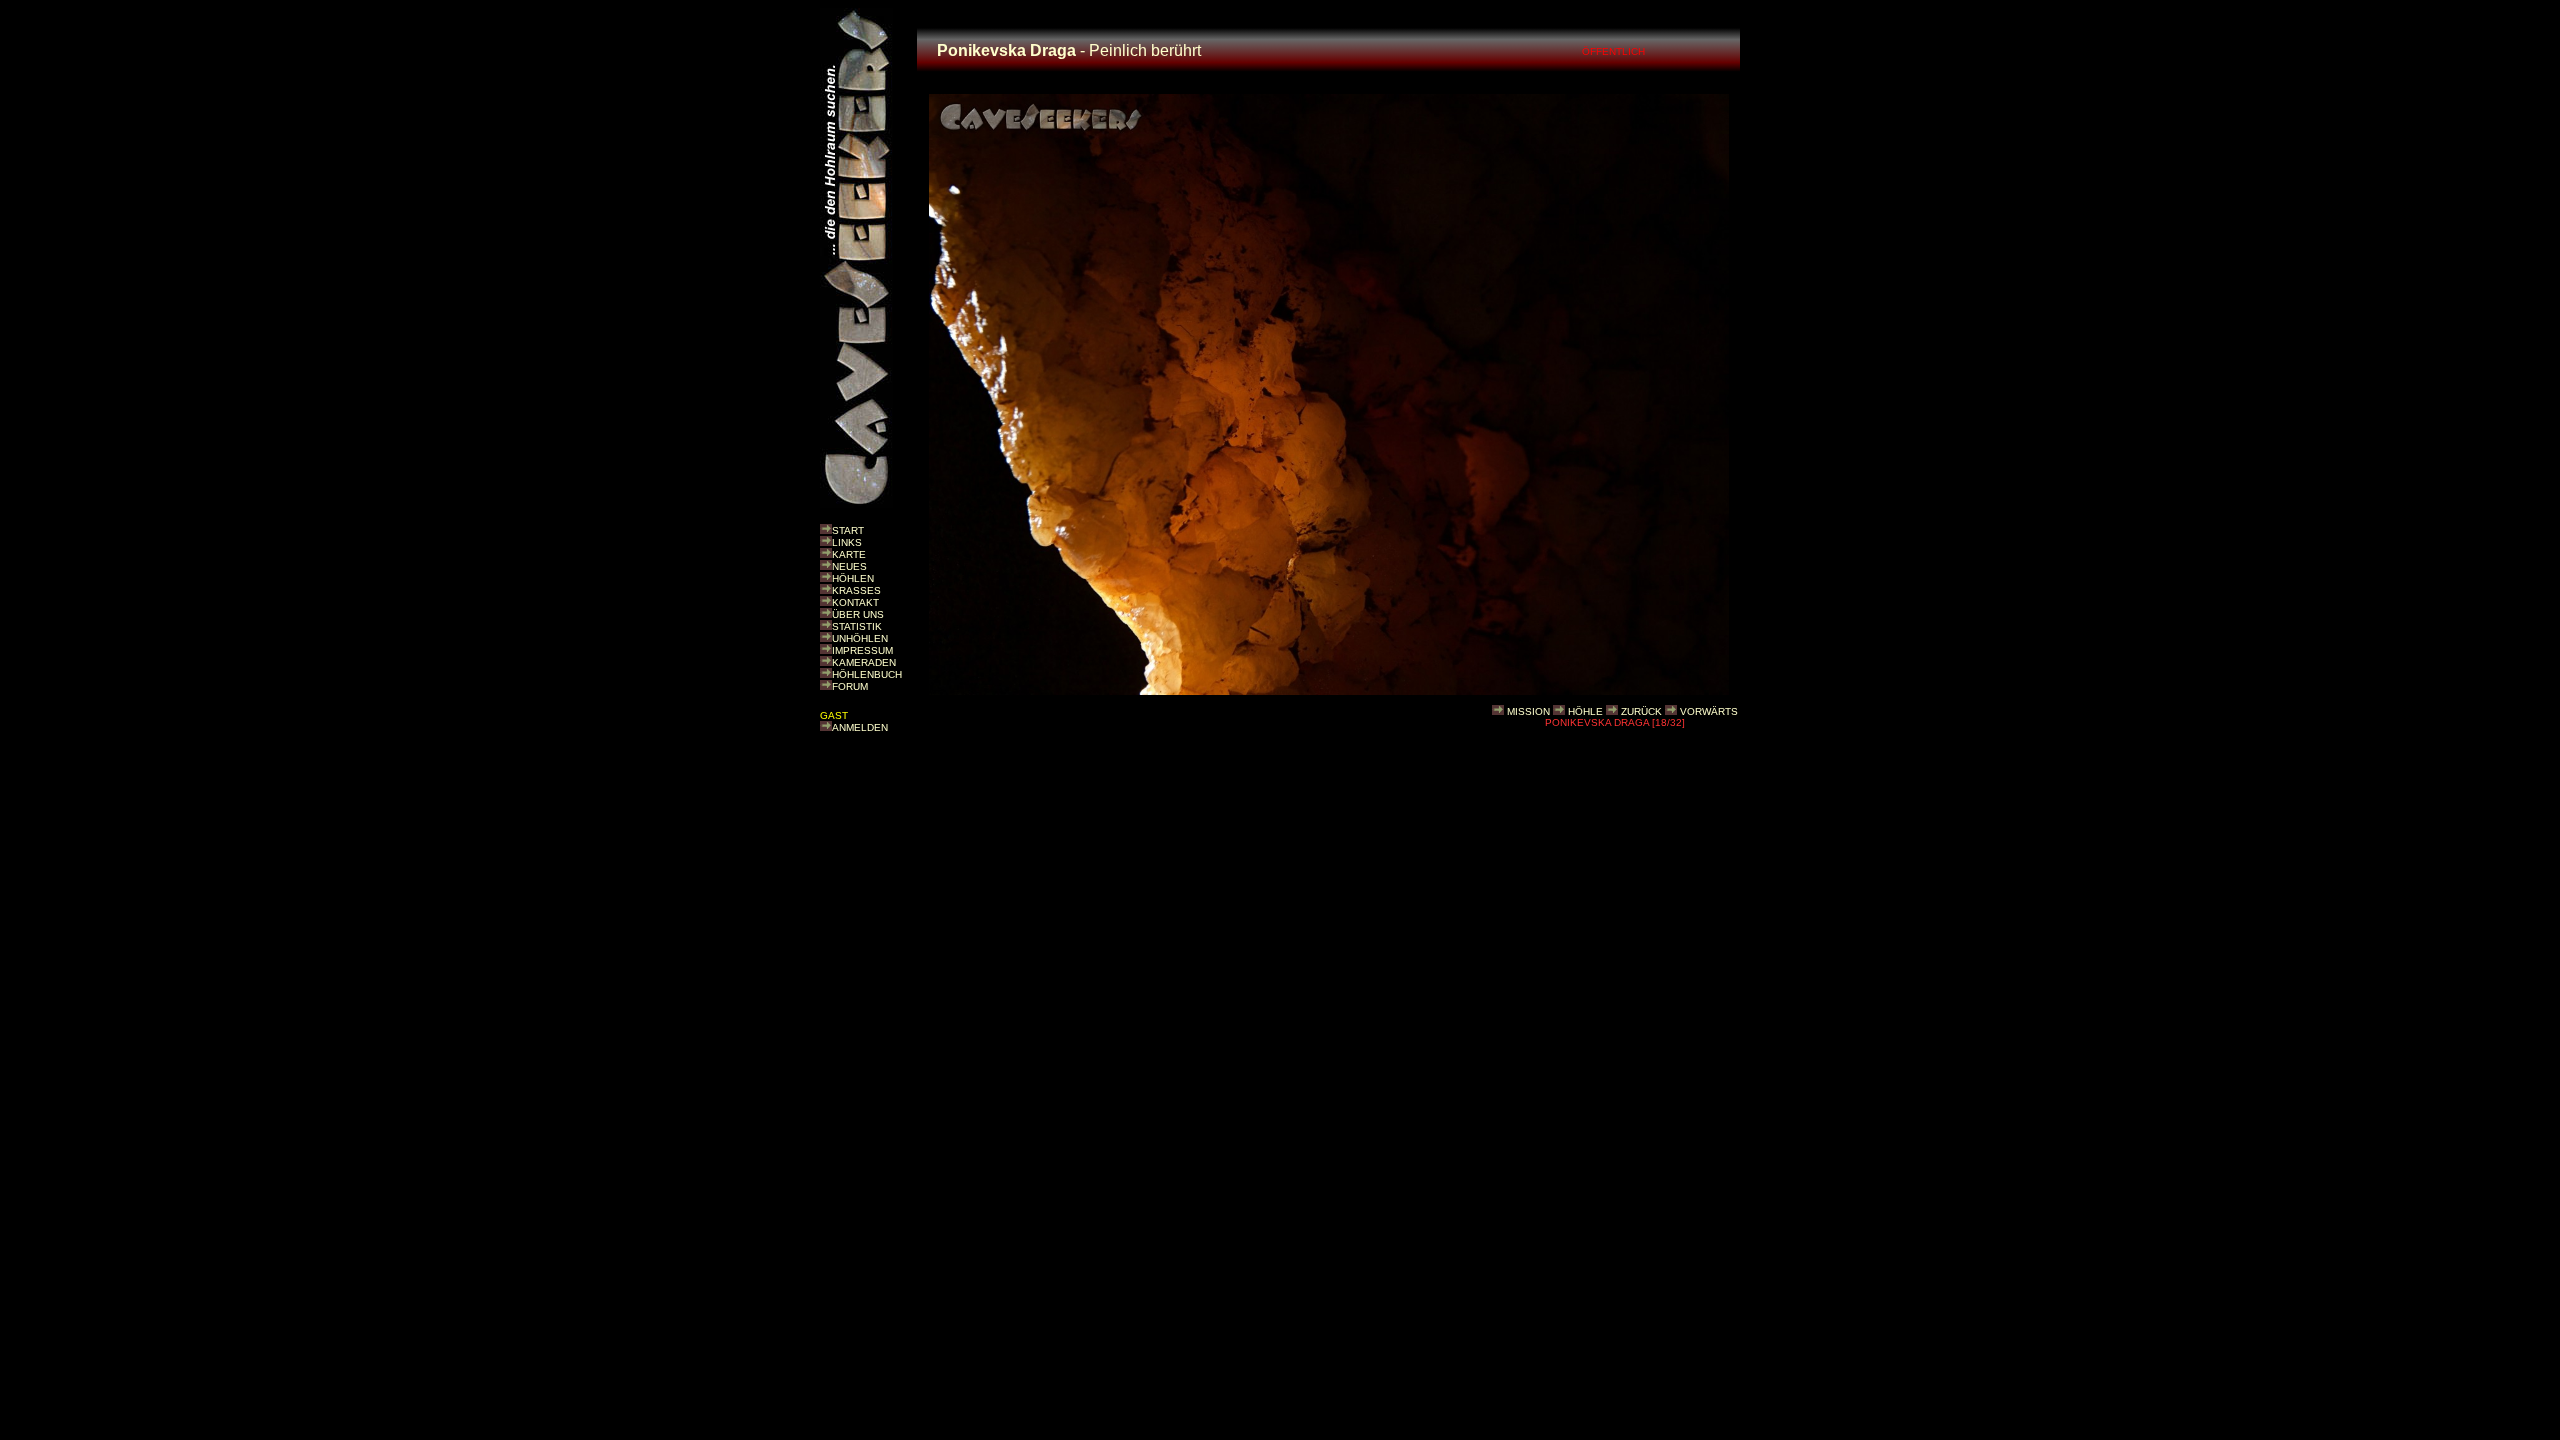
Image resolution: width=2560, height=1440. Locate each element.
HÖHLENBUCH (867, 674)
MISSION (1528, 711)
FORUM (850, 686)
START (848, 530)
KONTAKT (855, 602)
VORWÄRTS (1709, 711)
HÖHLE (1585, 711)
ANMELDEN (860, 727)
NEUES (849, 566)
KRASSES (856, 590)
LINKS (847, 542)
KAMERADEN (864, 662)
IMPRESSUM (862, 650)
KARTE (849, 554)
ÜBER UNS (858, 614)
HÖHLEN (853, 578)
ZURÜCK (1641, 711)
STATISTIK (857, 626)
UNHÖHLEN (860, 638)
